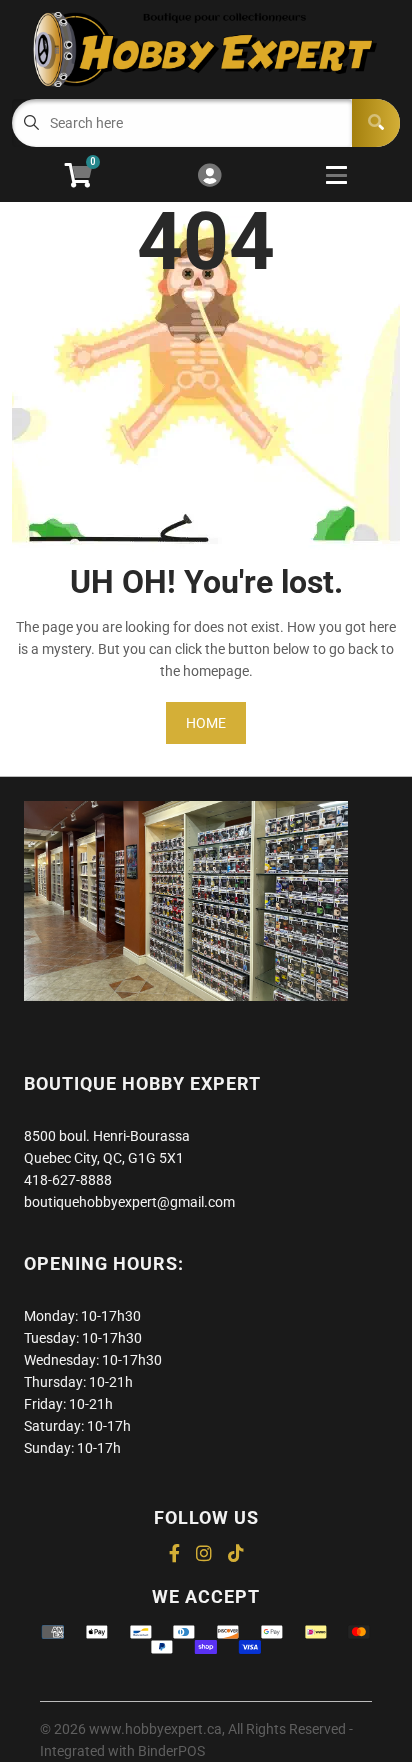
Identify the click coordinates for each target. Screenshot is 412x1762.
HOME (206, 723)
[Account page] (209, 176)
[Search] (376, 123)
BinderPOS (171, 1751)
